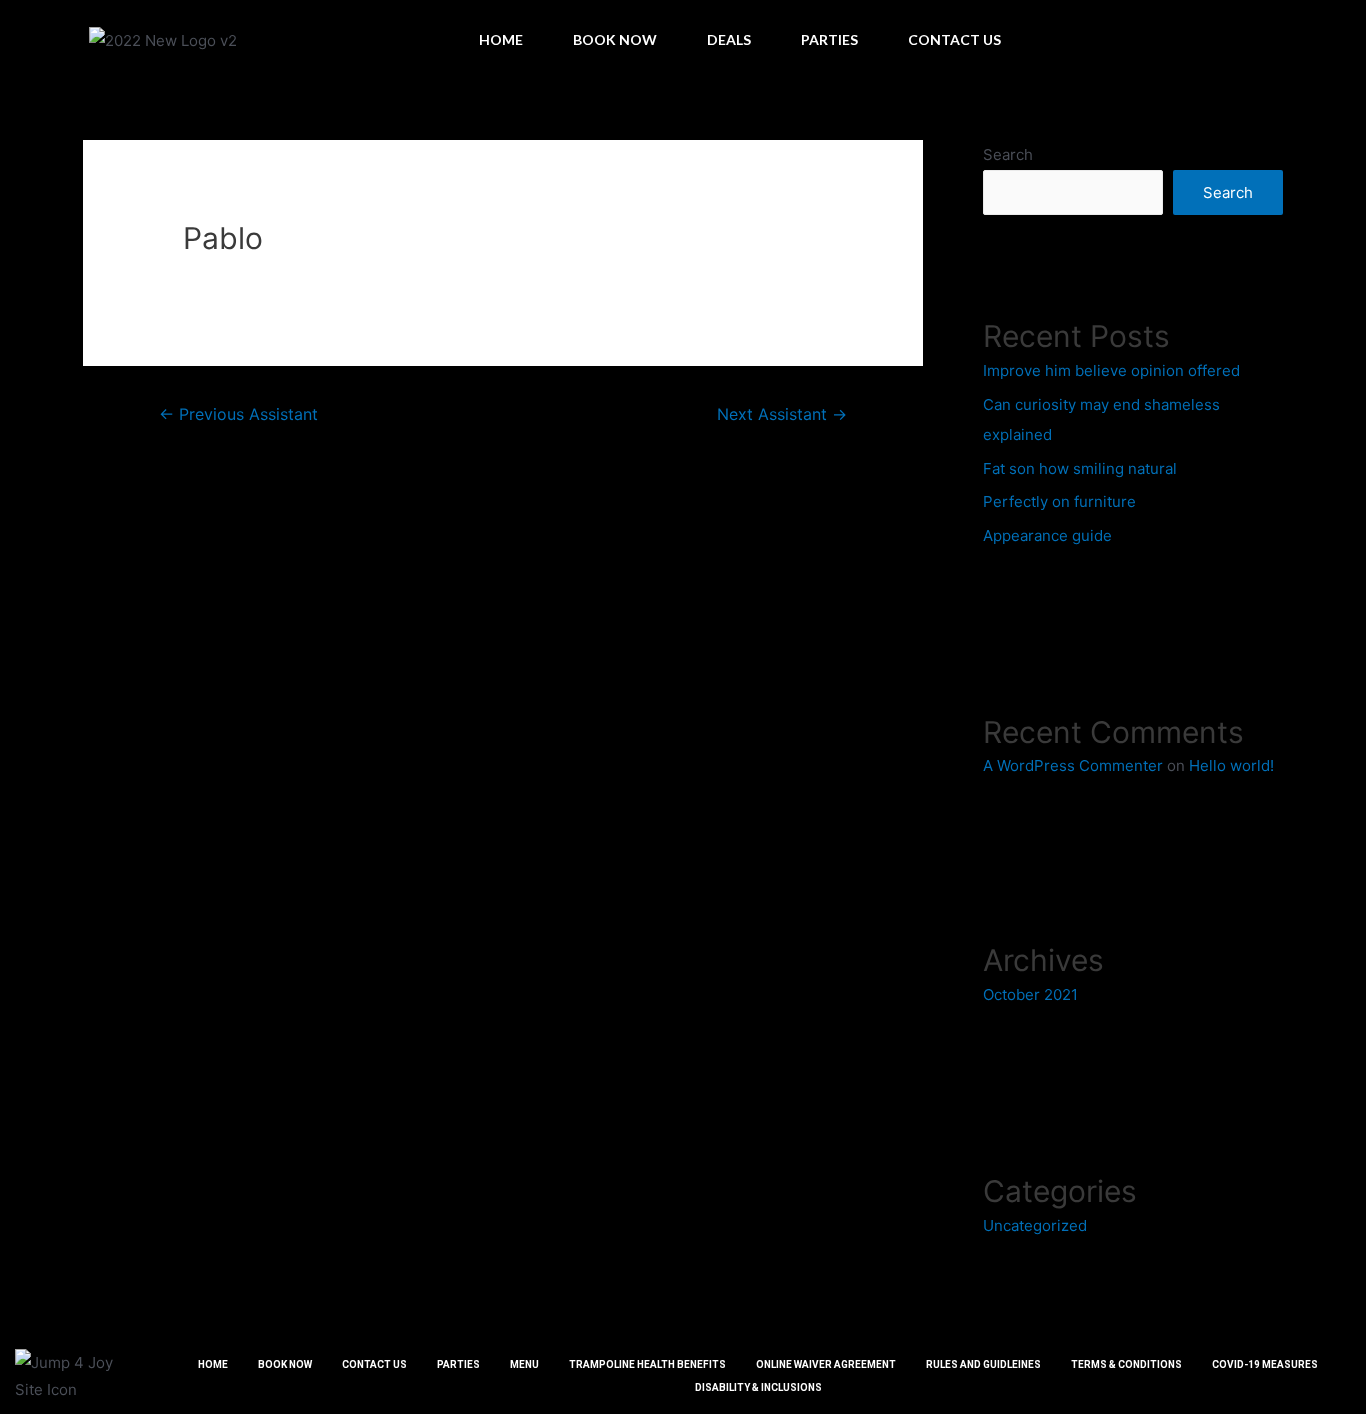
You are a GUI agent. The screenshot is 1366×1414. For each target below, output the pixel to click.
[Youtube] (1335, 40)
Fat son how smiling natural (1080, 468)
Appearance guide (1047, 535)
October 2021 (1030, 994)
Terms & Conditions (1126, 1364)
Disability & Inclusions (758, 1387)
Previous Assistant (238, 414)
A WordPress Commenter (1073, 765)
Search (1008, 154)
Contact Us (954, 39)
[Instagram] (1299, 40)
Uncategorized (1035, 1225)
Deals (729, 39)
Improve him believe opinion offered (1111, 370)
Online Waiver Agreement (826, 1364)
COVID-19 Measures (1265, 1364)
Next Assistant (782, 414)
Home (501, 39)
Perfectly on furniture (1059, 501)
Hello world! (1231, 765)
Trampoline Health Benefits (647, 1364)
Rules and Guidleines (983, 1364)
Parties (829, 39)
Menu (524, 1364)
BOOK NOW (615, 39)
